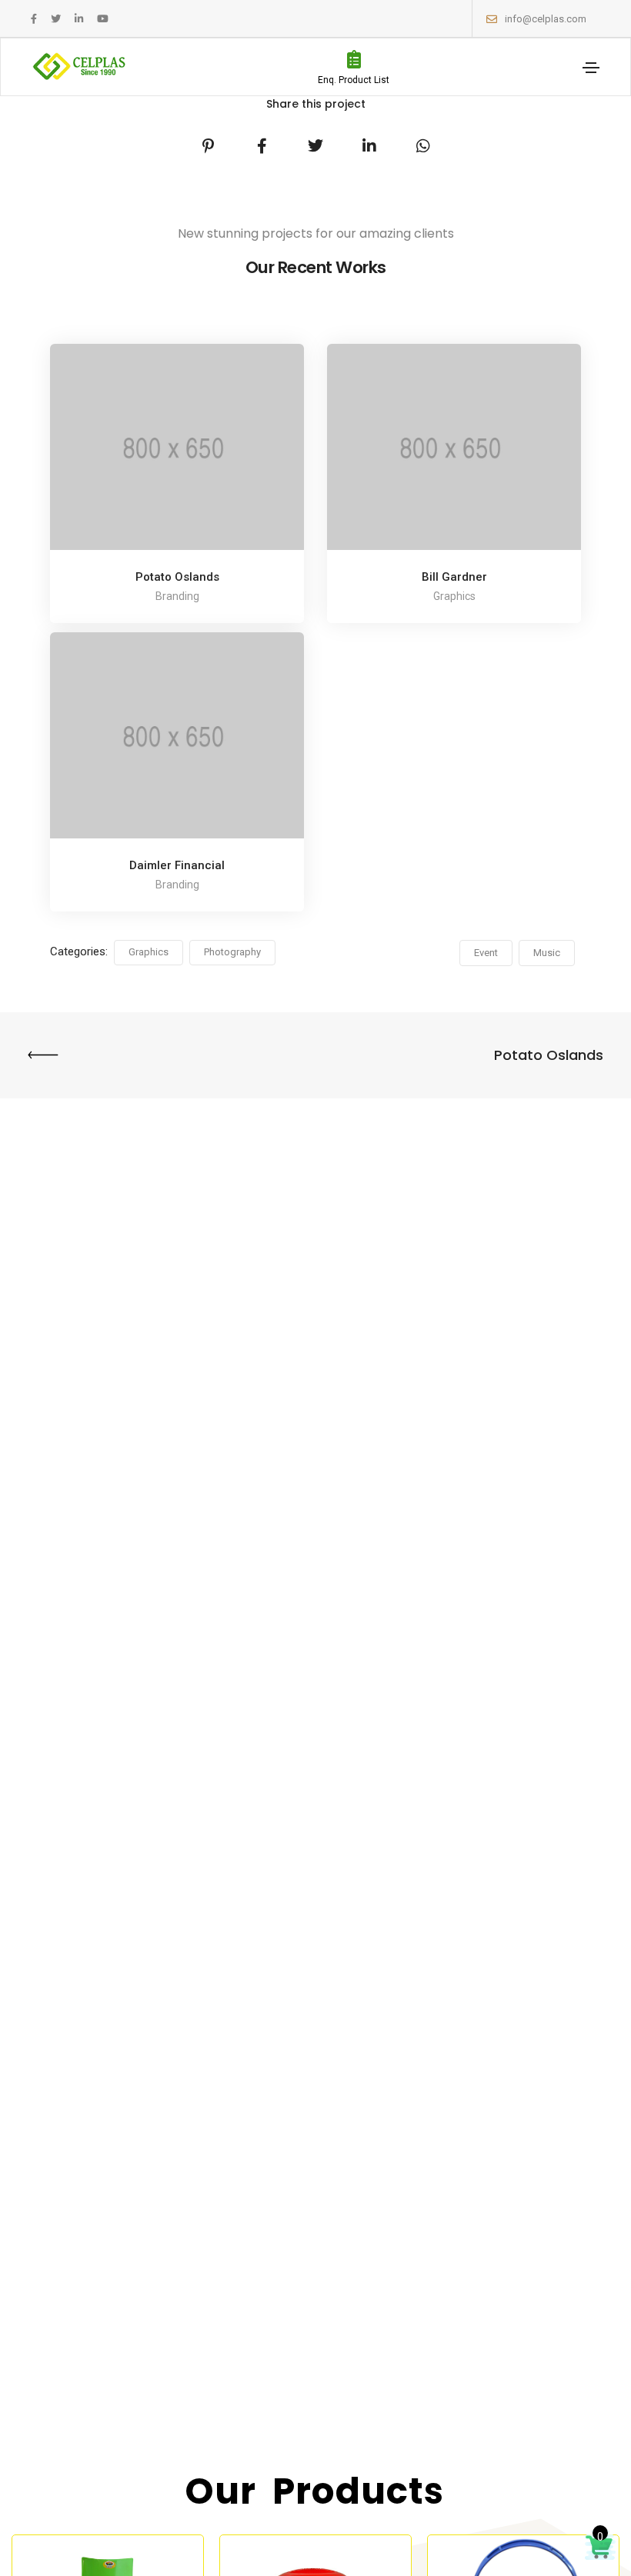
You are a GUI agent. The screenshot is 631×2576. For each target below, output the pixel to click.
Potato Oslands (177, 577)
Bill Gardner (454, 577)
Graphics (149, 952)
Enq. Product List (354, 80)
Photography (232, 952)
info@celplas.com (546, 19)
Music (547, 953)
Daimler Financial (177, 865)
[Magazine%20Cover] (208, 146)
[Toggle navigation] (591, 68)
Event (486, 953)
